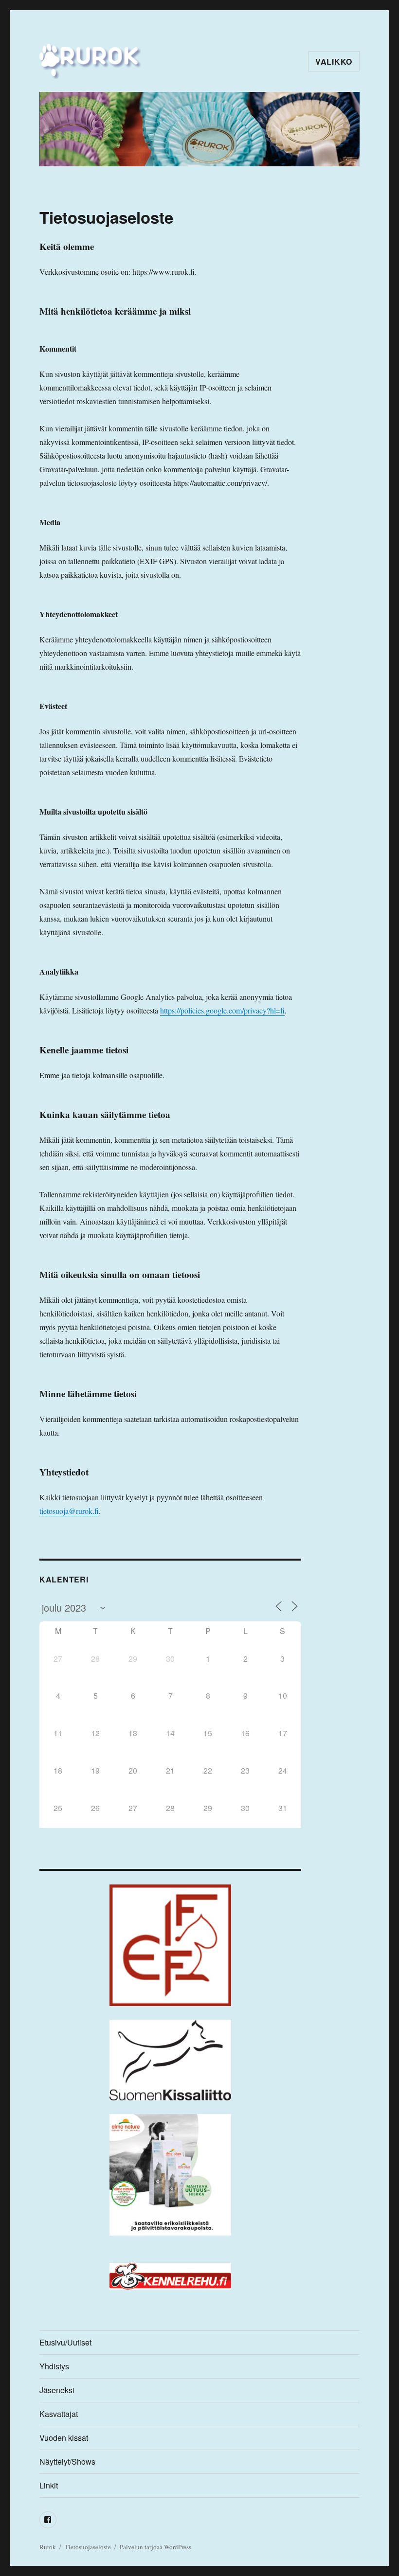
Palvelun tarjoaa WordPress (155, 2547)
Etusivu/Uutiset (65, 2342)
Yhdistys (54, 2366)
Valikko (334, 62)
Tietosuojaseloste (88, 2547)
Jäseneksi (57, 2390)
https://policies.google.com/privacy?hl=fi (222, 1010)
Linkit (49, 2485)
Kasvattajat (59, 2414)
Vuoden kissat (64, 2438)
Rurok (48, 2547)
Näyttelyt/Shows (67, 2461)
